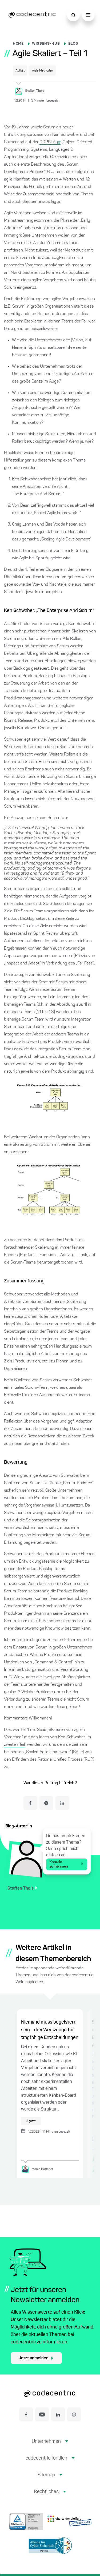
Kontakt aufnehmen (59, 1864)
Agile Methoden (43, 71)
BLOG (73, 44)
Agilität (20, 71)
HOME (18, 44)
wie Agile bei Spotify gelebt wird (41, 558)
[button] (50, 2446)
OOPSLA (48, 142)
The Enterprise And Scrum (36, 494)
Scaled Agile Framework (56, 513)
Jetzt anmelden (34, 2358)
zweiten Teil (14, 1745)
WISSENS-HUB (46, 44)
